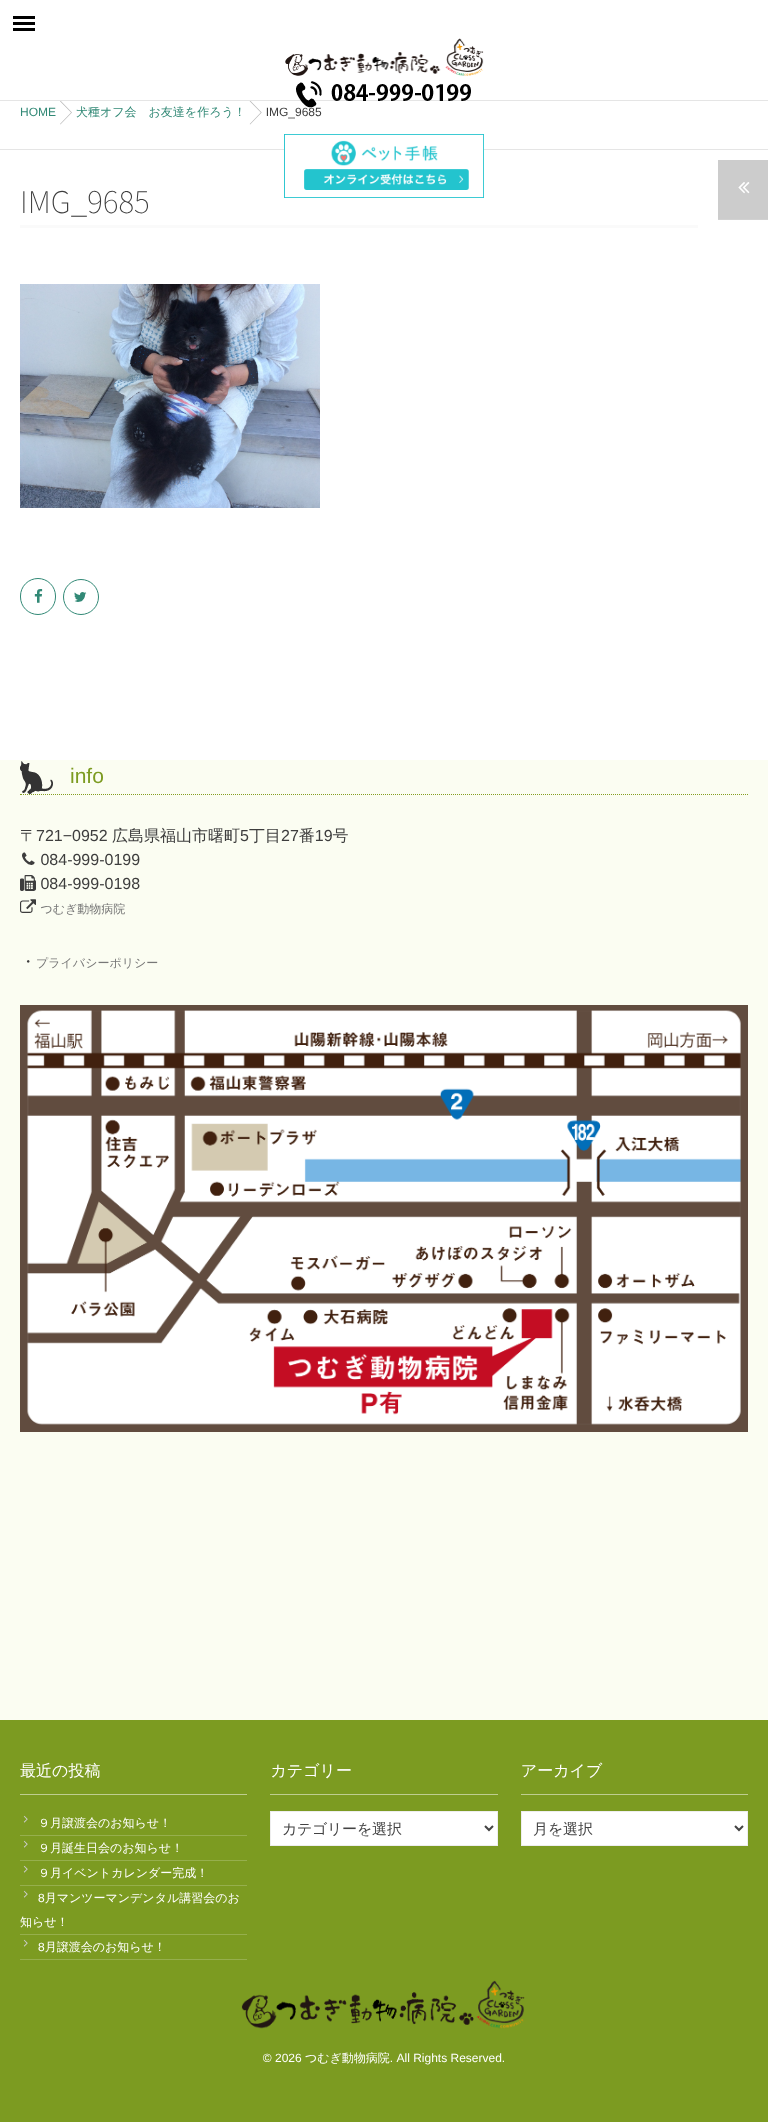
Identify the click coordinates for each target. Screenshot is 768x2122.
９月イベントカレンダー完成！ (123, 1873)
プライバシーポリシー (97, 963)
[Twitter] (82, 597)
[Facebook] (39, 597)
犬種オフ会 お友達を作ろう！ (161, 112)
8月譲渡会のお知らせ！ (102, 1947)
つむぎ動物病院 (82, 909)
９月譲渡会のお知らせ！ (104, 1823)
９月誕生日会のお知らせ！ (110, 1848)
